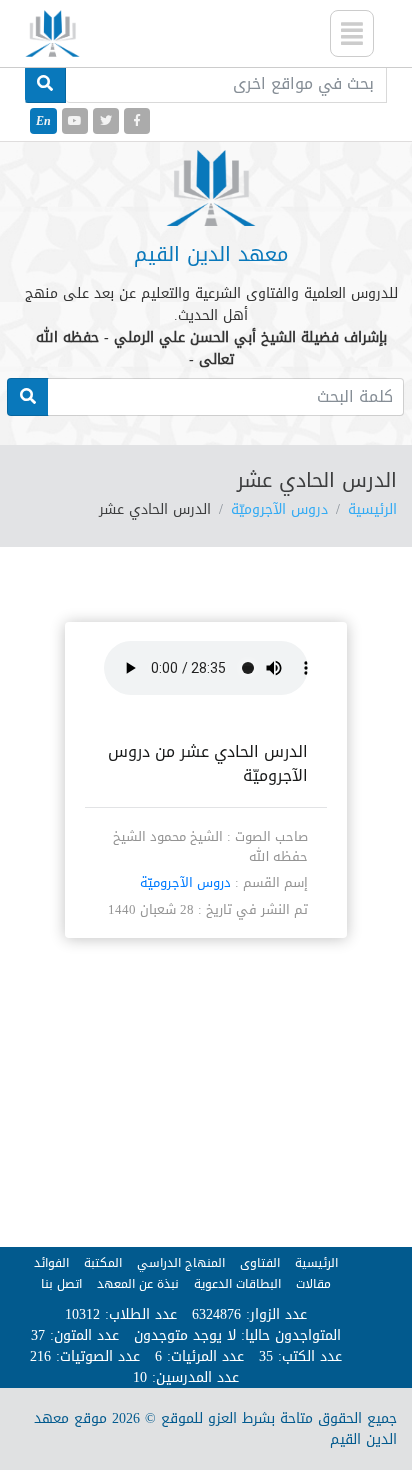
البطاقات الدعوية (237, 1284)
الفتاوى (260, 1263)
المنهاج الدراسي (181, 1263)
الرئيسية (372, 509)
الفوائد (51, 1263)
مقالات (313, 1284)
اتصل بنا (61, 1284)
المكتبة (103, 1263)
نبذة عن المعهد (138, 1284)
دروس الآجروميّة (279, 509)
